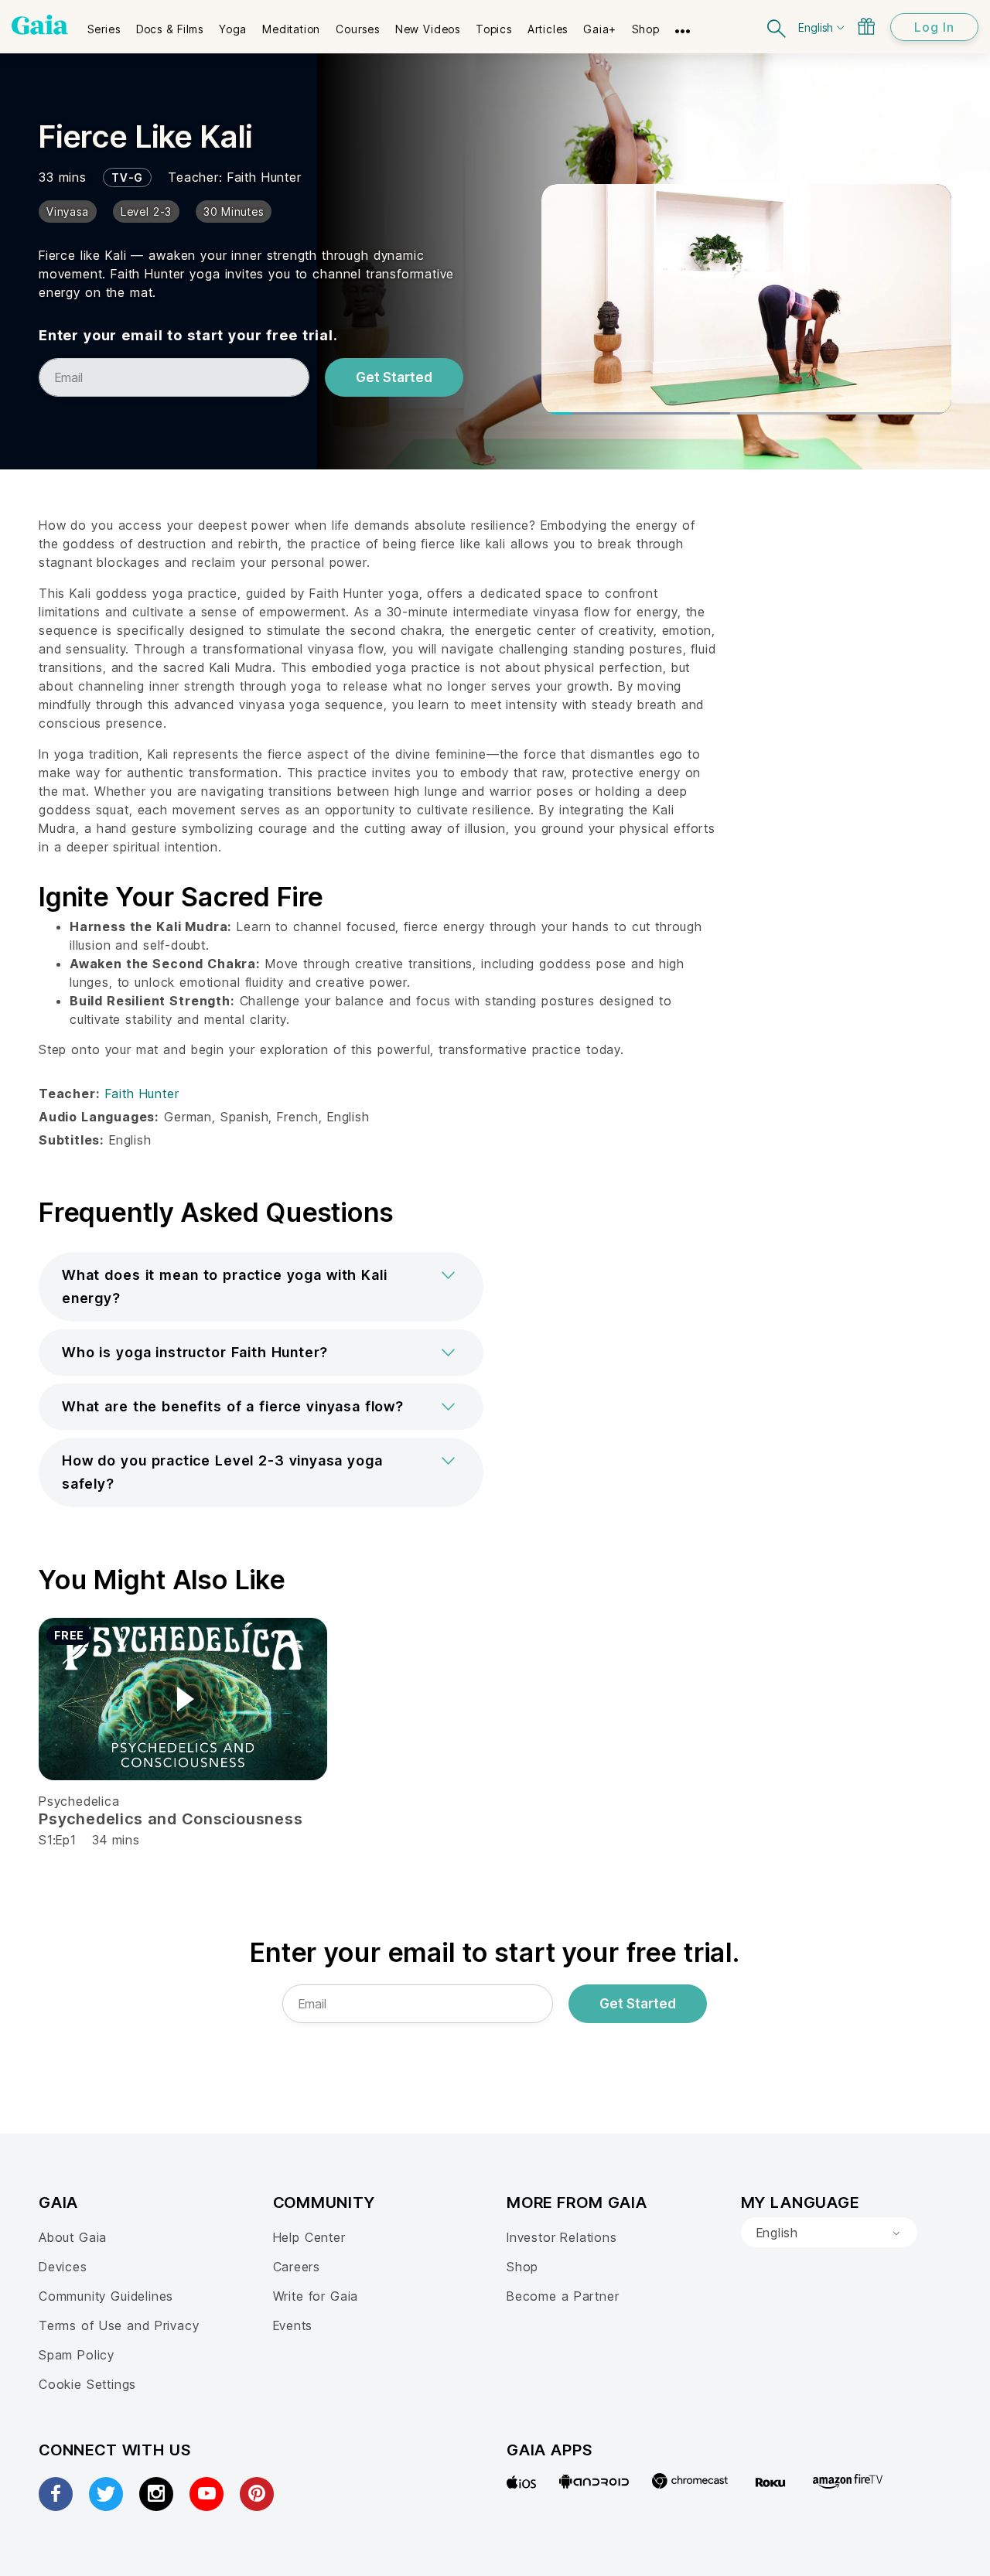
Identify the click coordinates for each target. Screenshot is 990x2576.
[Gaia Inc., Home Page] (40, 25)
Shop (522, 2267)
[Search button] (777, 27)
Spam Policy (77, 2355)
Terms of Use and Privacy (119, 2325)
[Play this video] (183, 1699)
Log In (934, 27)
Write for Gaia (316, 2296)
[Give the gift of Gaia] (866, 26)
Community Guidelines (106, 2296)
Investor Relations (562, 2237)
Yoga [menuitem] (233, 29)
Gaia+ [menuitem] (600, 29)
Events (293, 2325)
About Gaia (73, 2237)
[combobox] (829, 2233)
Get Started (394, 377)
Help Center (309, 2237)
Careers (297, 2267)
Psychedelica (79, 1801)
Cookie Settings (87, 2384)
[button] (261, 1287)
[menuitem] (104, 24)
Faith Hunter (265, 177)
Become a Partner (563, 2296)
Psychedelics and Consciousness (171, 1819)
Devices (63, 2267)
